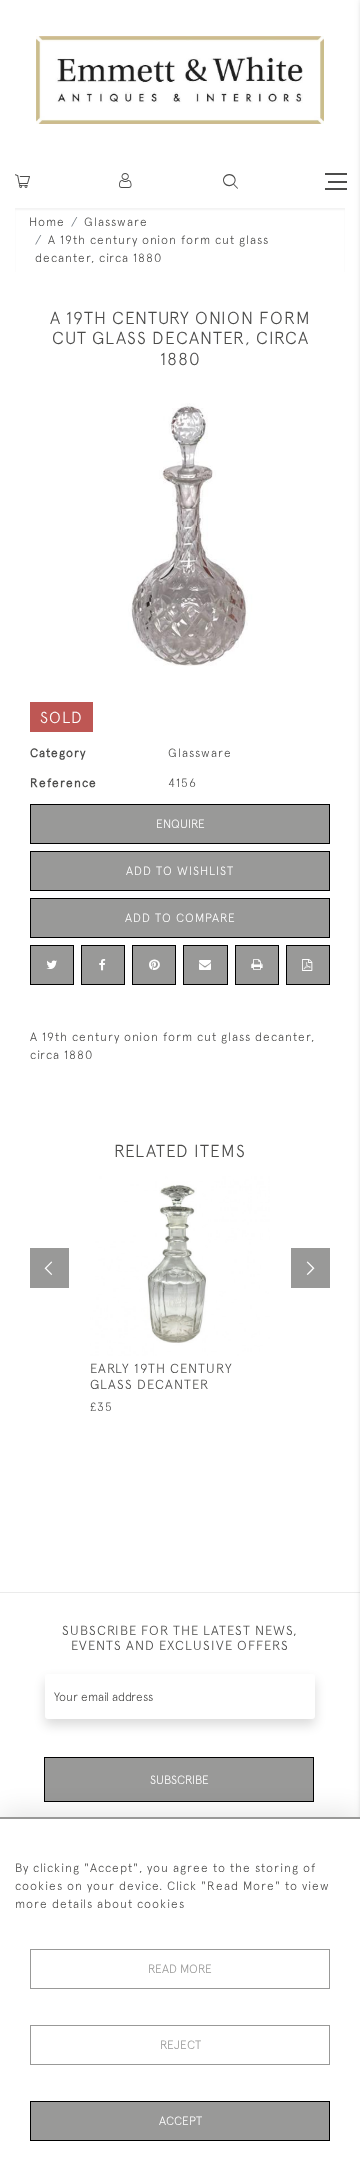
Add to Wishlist (180, 871)
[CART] (22, 181)
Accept (180, 2121)
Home (47, 222)
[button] (230, 181)
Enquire (180, 824)
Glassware (116, 222)
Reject (180, 2045)
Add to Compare (180, 918)
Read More (180, 1969)
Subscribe (179, 1780)
